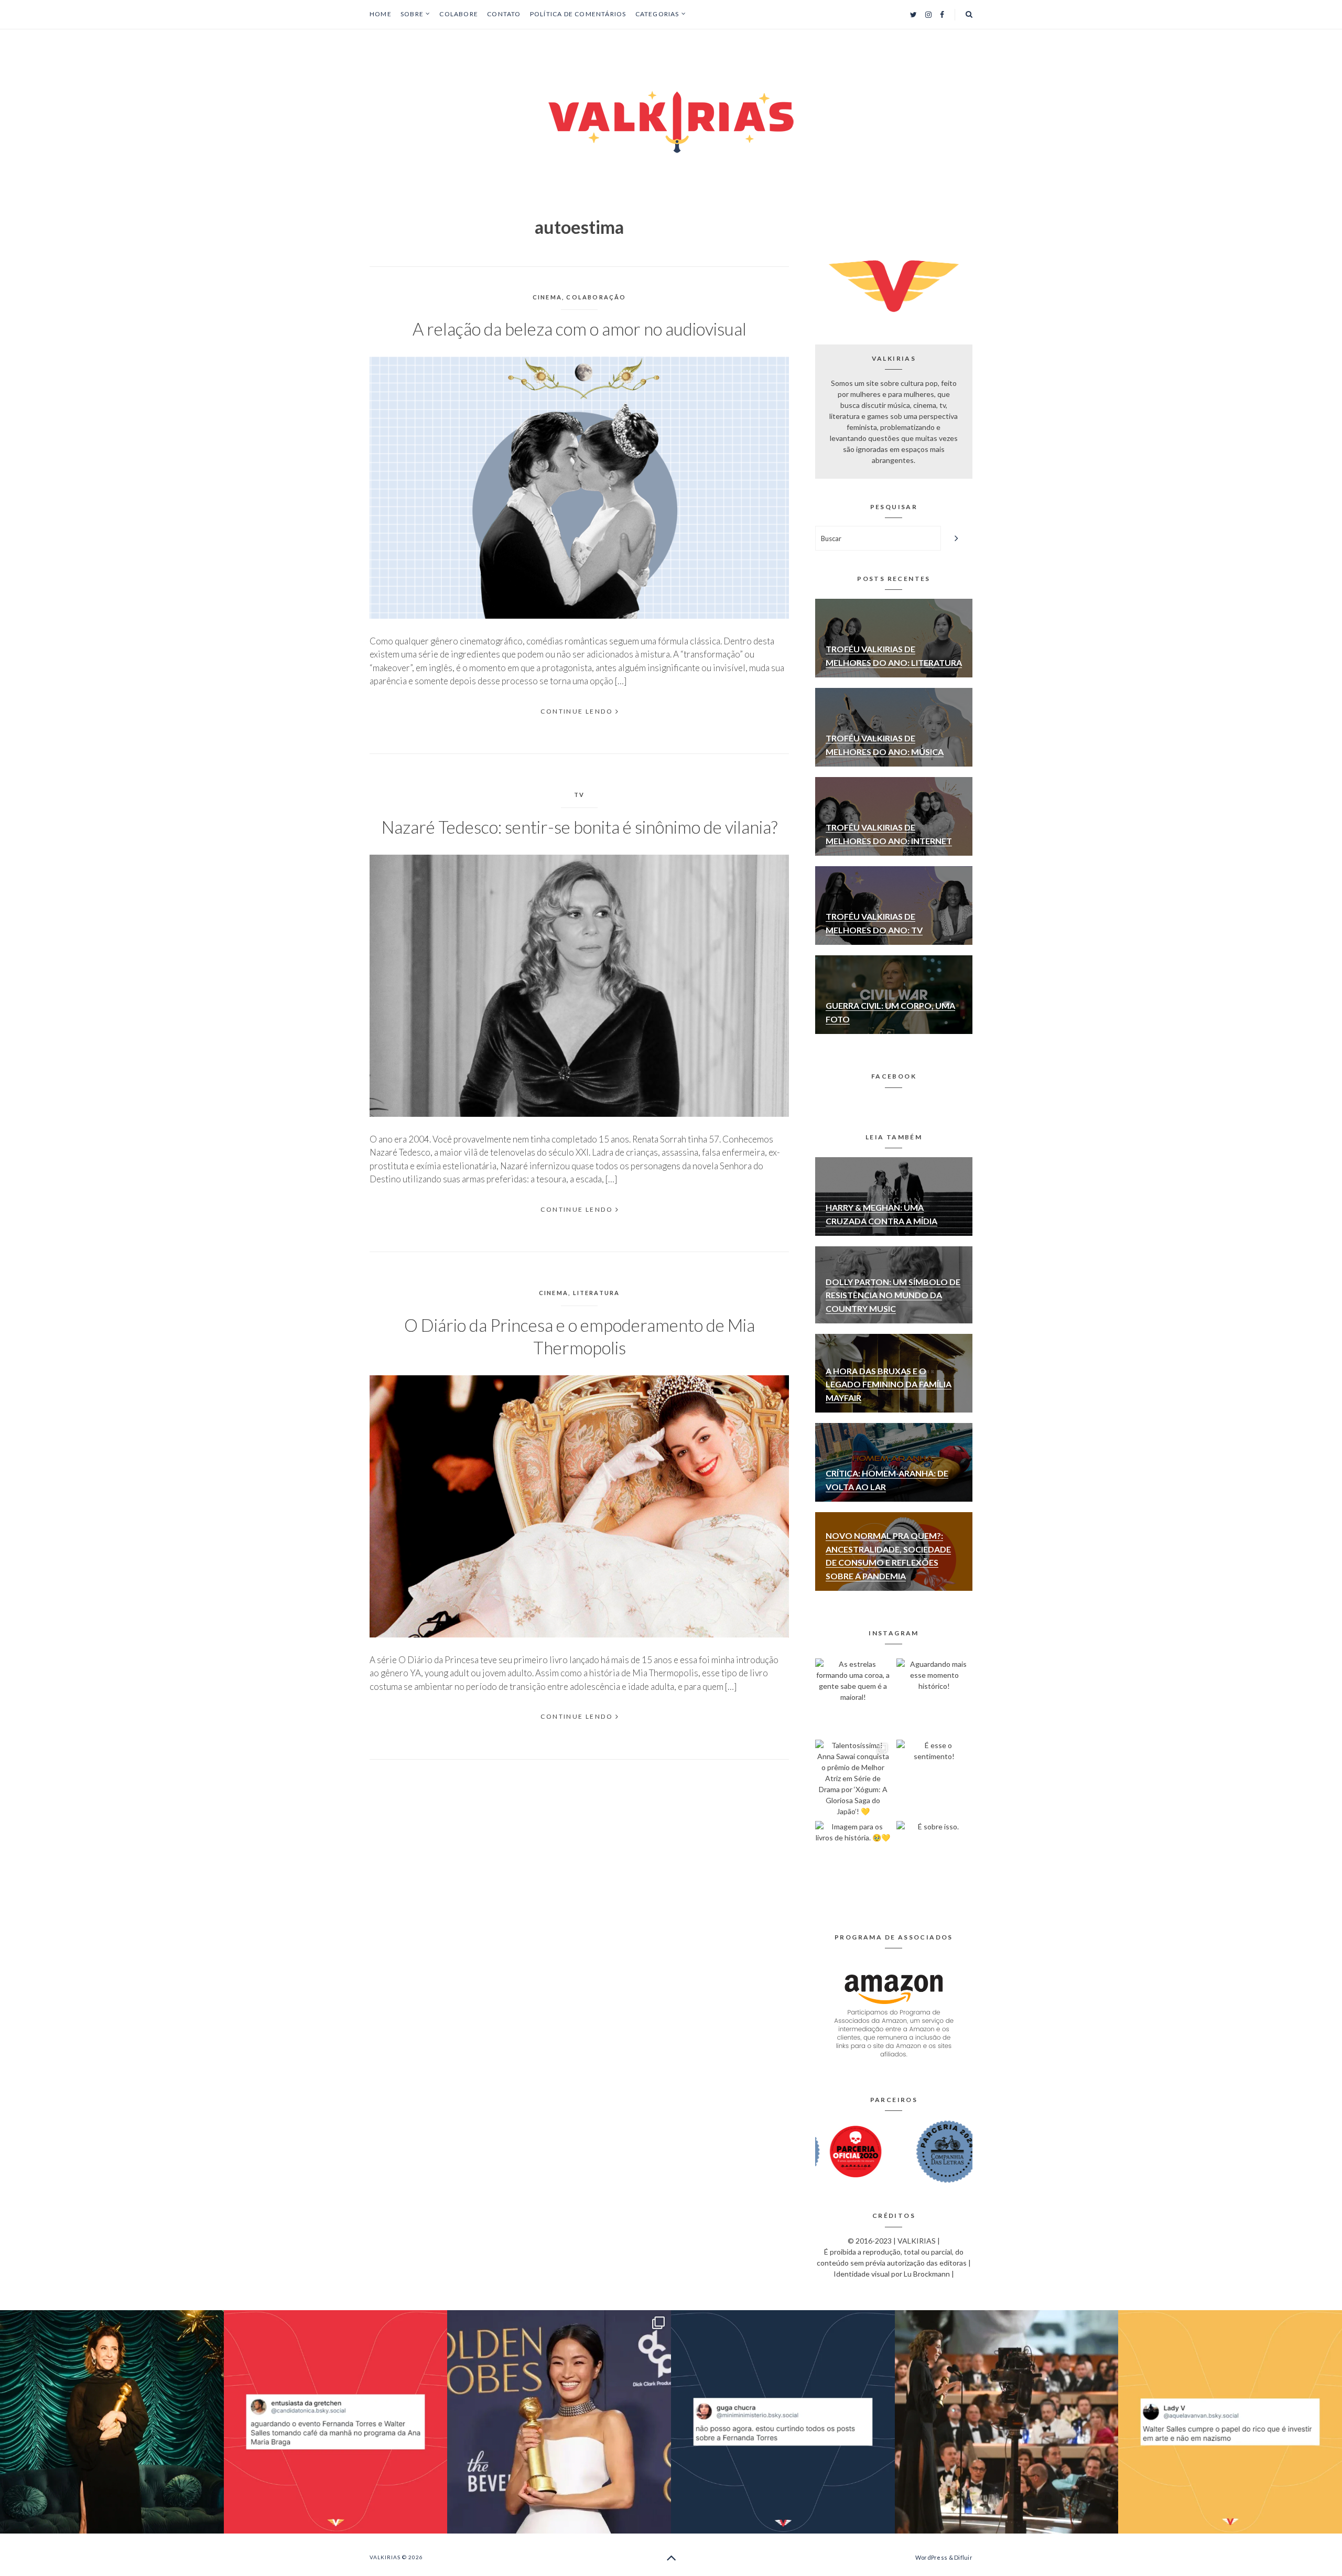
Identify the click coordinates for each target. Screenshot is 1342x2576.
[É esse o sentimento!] (934, 1778)
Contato (504, 14)
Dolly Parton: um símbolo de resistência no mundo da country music (893, 1295)
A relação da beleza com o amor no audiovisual (580, 329)
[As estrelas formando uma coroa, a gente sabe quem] (853, 1696)
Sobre (412, 14)
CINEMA (547, 297)
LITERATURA (597, 1293)
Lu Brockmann (927, 2274)
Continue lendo (577, 711)
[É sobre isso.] (934, 1859)
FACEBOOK (894, 1076)
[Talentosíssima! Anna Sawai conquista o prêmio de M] (853, 1778)
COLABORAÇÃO (596, 297)
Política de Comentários (578, 14)
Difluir (963, 2557)
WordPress (931, 2557)
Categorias (657, 14)
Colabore (459, 14)
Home (381, 14)
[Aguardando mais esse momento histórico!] (934, 1696)
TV (579, 795)
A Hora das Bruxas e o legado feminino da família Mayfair (889, 1384)
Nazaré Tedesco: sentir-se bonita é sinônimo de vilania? (580, 827)
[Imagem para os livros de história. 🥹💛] (853, 1859)
